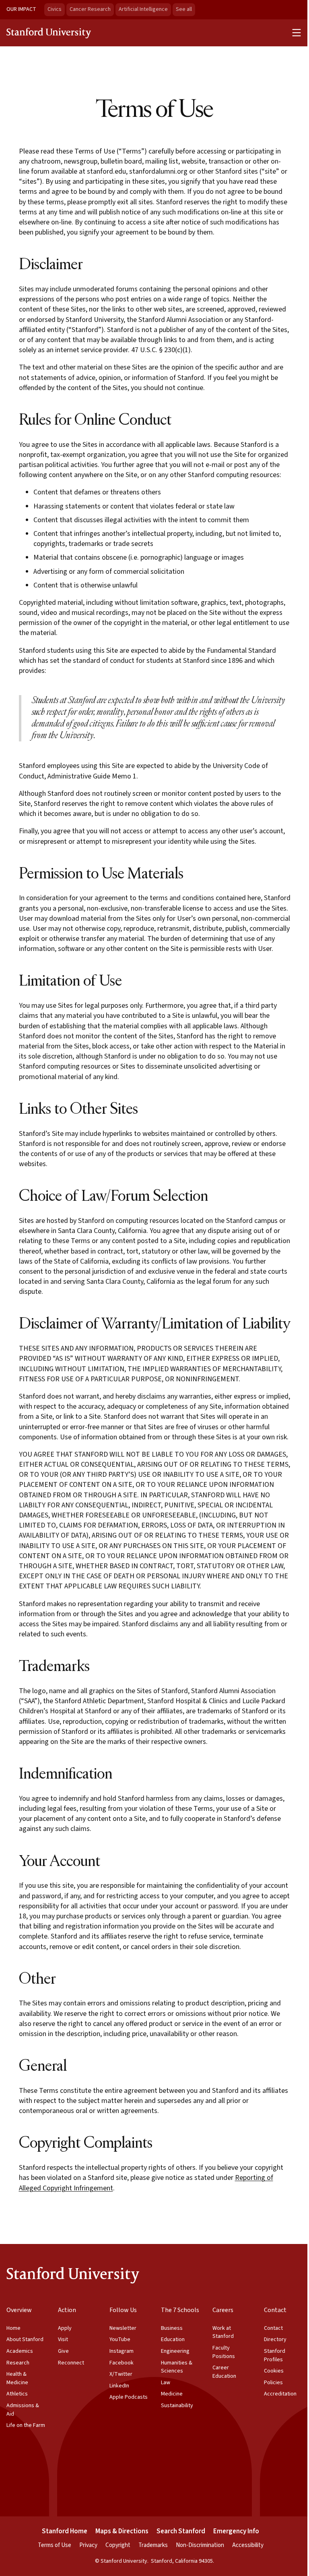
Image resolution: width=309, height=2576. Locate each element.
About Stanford (25, 2339)
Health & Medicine (17, 2378)
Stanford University (49, 33)
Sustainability (177, 2406)
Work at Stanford (223, 2332)
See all (185, 9)
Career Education (224, 2372)
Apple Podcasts (129, 2397)
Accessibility (248, 2545)
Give (63, 2351)
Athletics (17, 2394)
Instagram (122, 2351)
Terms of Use (55, 2545)
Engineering (175, 2351)
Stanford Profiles (275, 2355)
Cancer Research (90, 9)
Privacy (88, 2545)
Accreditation (280, 2394)
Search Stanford (181, 2531)
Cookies (274, 2371)
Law (166, 2383)
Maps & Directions (122, 2531)
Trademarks (153, 2545)
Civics (55, 9)
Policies (273, 2383)
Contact (273, 2328)
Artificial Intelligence (143, 9)
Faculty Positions (224, 2352)
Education (173, 2339)
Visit (63, 2339)
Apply (65, 2328)
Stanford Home (65, 2531)
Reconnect (71, 2363)
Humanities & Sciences (177, 2367)
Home (13, 2328)
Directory (275, 2339)
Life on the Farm (26, 2425)
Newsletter (123, 2328)
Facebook (122, 2363)
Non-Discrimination (200, 2545)
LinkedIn (119, 2386)
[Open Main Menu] (297, 33)
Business (172, 2328)
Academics (20, 2351)
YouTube (120, 2339)
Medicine (172, 2394)
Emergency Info (236, 2531)
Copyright (118, 2545)
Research (18, 2363)
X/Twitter (121, 2374)
